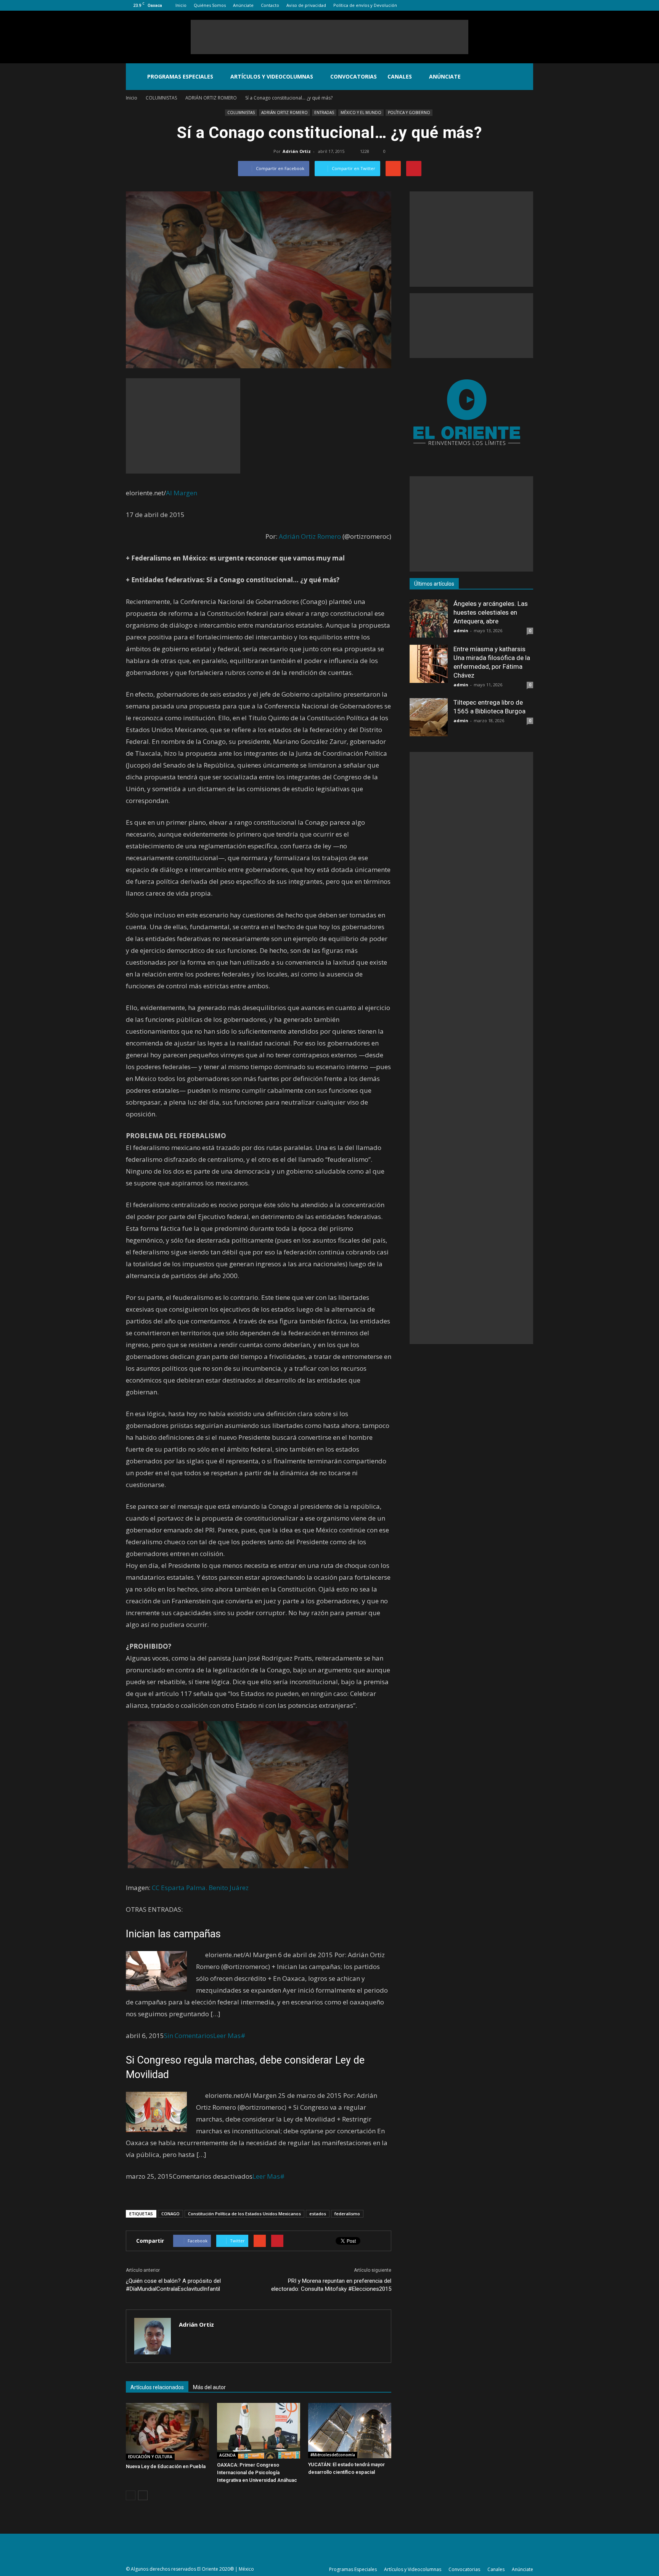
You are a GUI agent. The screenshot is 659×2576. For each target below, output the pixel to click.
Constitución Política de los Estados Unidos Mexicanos (244, 2214)
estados (318, 2214)
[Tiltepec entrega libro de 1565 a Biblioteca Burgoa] (429, 717)
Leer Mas (227, 2036)
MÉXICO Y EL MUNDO (361, 112)
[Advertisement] (329, 37)
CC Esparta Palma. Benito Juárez (200, 1888)
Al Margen (182, 493)
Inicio (181, 5)
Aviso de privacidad (306, 5)
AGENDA (227, 2455)
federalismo (347, 2214)
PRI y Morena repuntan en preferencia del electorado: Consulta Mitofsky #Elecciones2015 (331, 2285)
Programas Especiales (180, 76)
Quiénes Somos (210, 5)
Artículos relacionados (157, 2387)
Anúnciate (243, 5)
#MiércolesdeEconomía (333, 2455)
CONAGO (170, 2214)
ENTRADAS (324, 112)
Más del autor (209, 2387)
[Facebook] (490, 5)
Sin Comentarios (189, 2036)
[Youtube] (527, 5)
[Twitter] (515, 5)
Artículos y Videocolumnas (272, 76)
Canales (400, 76)
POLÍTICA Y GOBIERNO (409, 112)
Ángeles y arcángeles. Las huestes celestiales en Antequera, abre (491, 612)
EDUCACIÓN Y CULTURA (150, 2457)
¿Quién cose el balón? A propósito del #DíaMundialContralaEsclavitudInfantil (173, 2285)
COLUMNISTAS (241, 112)
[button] (524, 77)
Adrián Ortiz (297, 151)
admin (461, 630)
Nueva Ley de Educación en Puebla (166, 2466)
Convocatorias (354, 76)
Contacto (270, 5)
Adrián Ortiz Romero (311, 536)
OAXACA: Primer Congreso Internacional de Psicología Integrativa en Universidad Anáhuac (257, 2472)
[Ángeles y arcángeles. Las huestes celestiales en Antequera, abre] (429, 618)
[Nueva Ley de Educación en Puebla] (167, 2431)
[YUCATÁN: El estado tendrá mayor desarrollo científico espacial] (350, 2431)
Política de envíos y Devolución (365, 5)
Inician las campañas (173, 1934)
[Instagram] (502, 5)
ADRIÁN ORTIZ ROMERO (284, 112)
